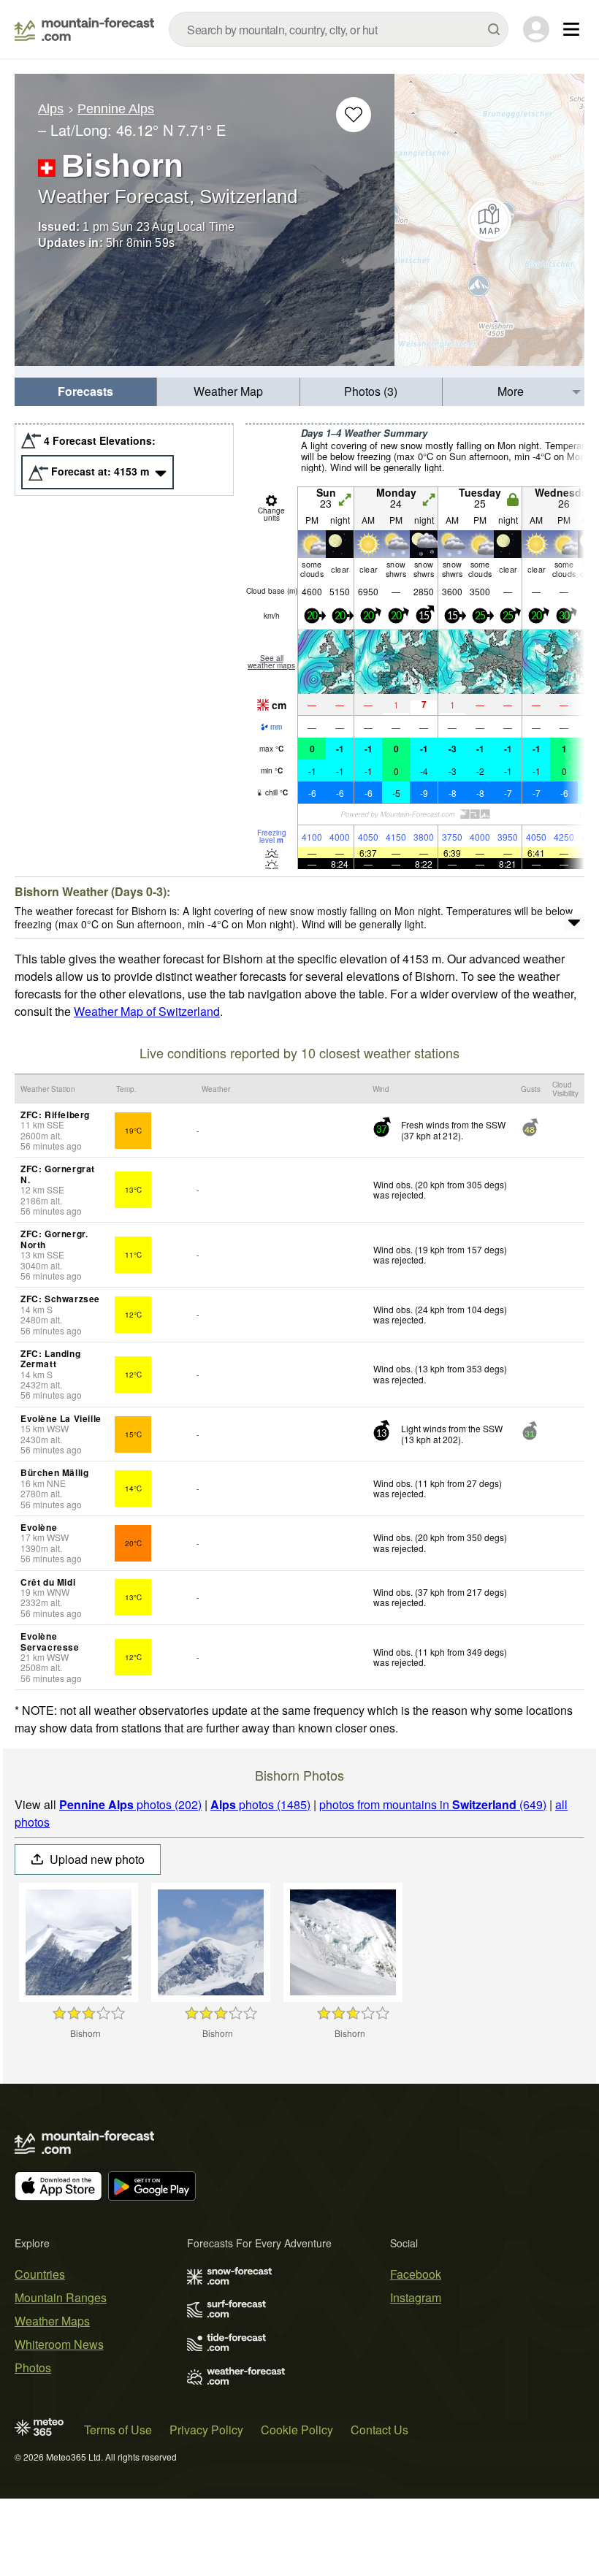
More (511, 391)
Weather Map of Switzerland (147, 1011)
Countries (40, 2274)
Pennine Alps (116, 109)
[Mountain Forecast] (84, 29)
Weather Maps (52, 2321)
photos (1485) (260, 1804)
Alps (51, 109)
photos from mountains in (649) (433, 1804)
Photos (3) (371, 391)
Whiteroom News (59, 2344)
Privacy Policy (206, 2430)
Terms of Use (118, 2430)
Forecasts (85, 391)
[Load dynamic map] (489, 220)
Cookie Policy (297, 2430)
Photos (33, 2367)
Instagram (416, 2297)
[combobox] (339, 29)
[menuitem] (86, 392)
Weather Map (228, 391)
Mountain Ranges (61, 2297)
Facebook (416, 2274)
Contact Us (379, 2430)
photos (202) (130, 1804)
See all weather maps (271, 662)
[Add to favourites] (354, 115)
